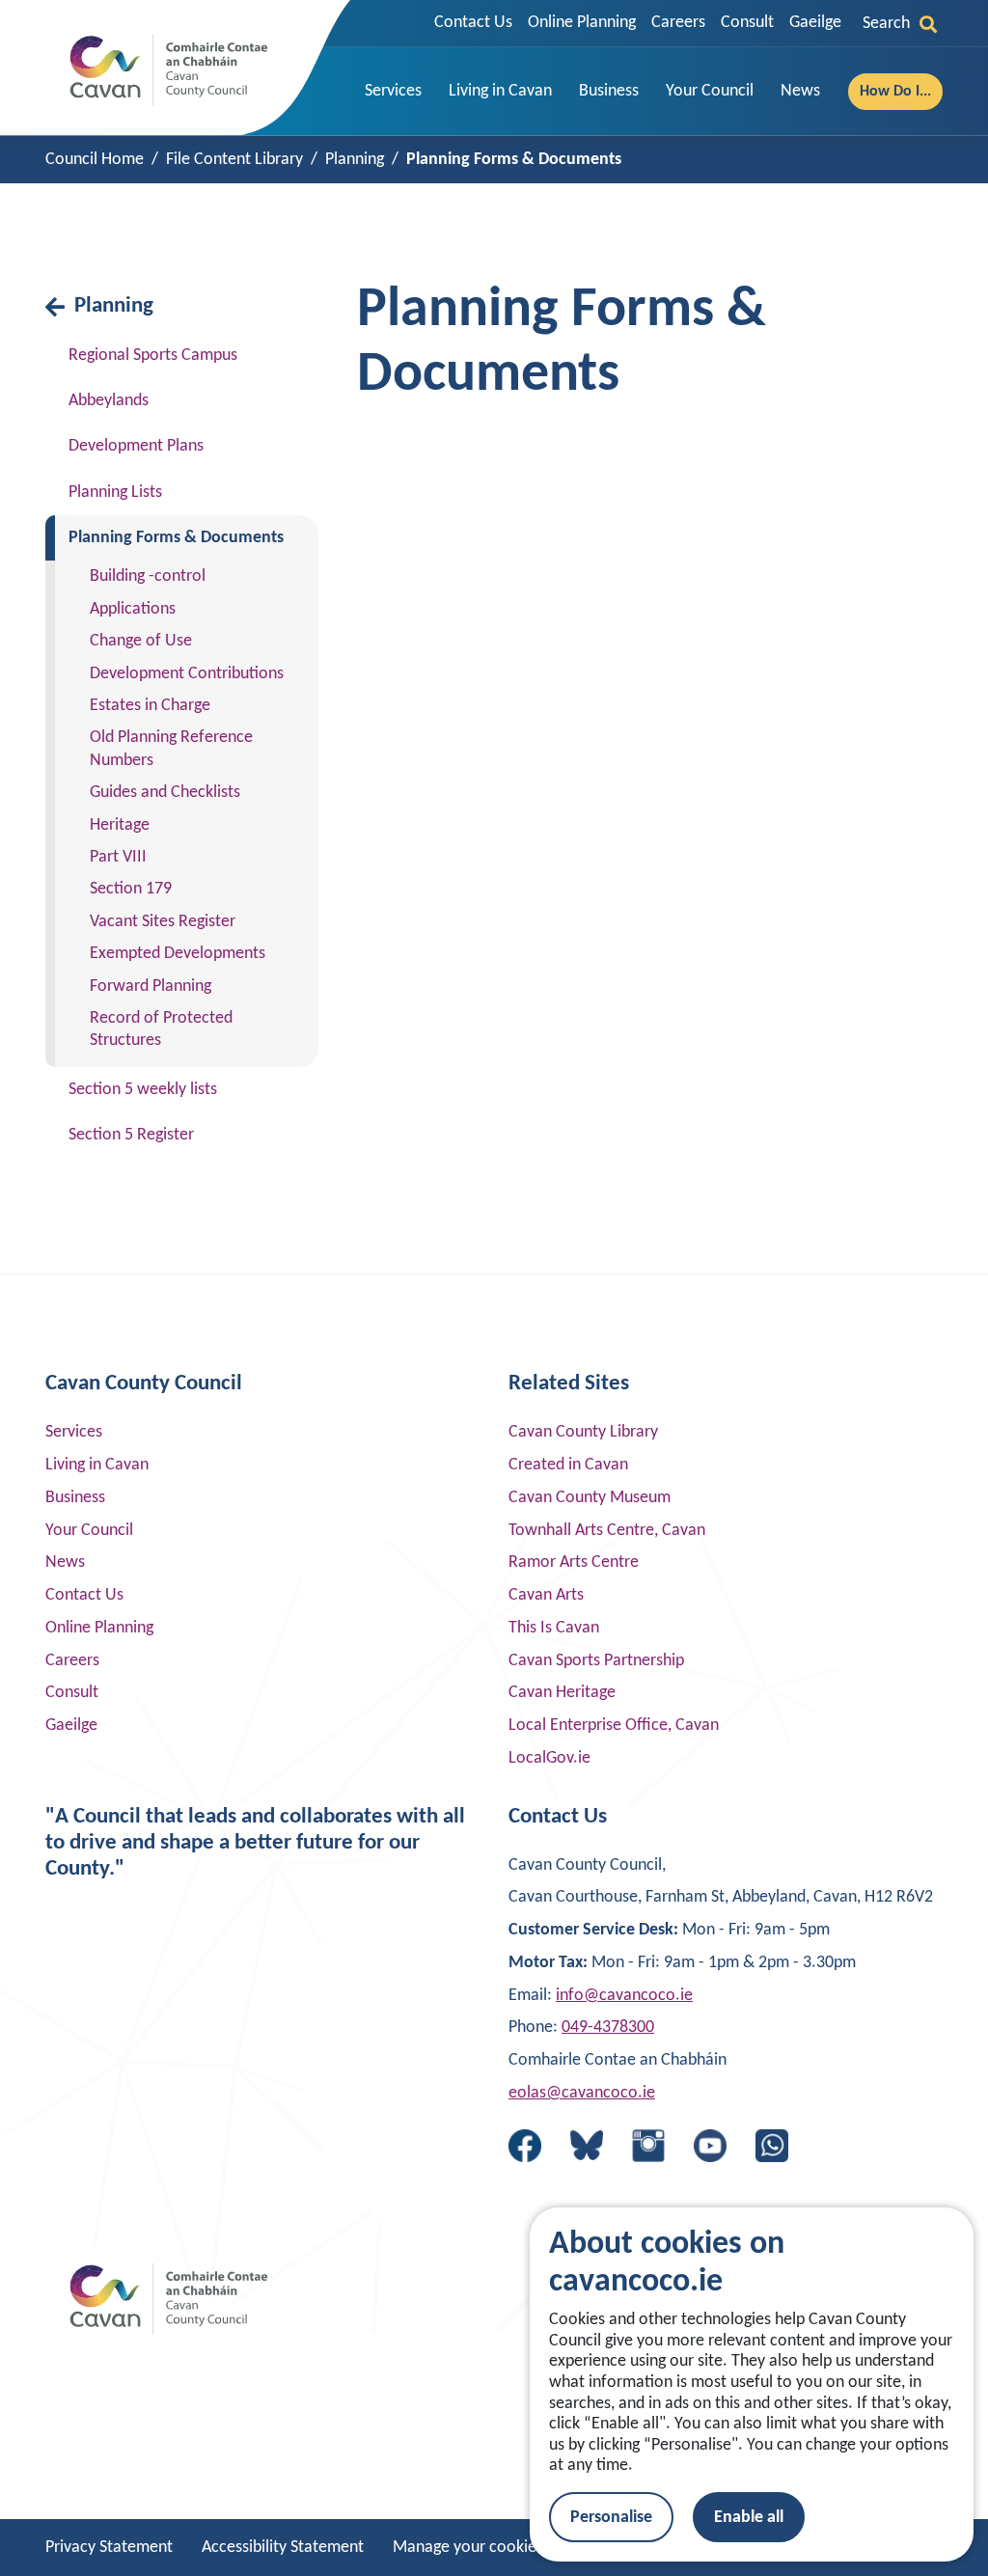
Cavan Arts (546, 1595)
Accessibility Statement (283, 2548)
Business (75, 1498)
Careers (678, 23)
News (65, 1562)
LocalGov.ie (549, 1758)
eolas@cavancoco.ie (582, 2093)
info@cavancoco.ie (624, 1996)
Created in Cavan (568, 1465)
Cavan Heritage (562, 1693)
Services (74, 1432)
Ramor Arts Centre (574, 1562)
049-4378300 (608, 2028)
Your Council (89, 1531)
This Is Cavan (554, 1628)
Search (886, 24)
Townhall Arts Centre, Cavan (607, 1531)
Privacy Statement (109, 2548)
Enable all (749, 2518)
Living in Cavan (97, 1465)
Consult (747, 23)
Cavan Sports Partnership (596, 1661)
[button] (393, 92)
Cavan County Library (583, 1432)
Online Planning (582, 23)
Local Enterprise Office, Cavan (614, 1726)
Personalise (611, 2518)
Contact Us (473, 23)
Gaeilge (815, 23)
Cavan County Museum (590, 1498)
